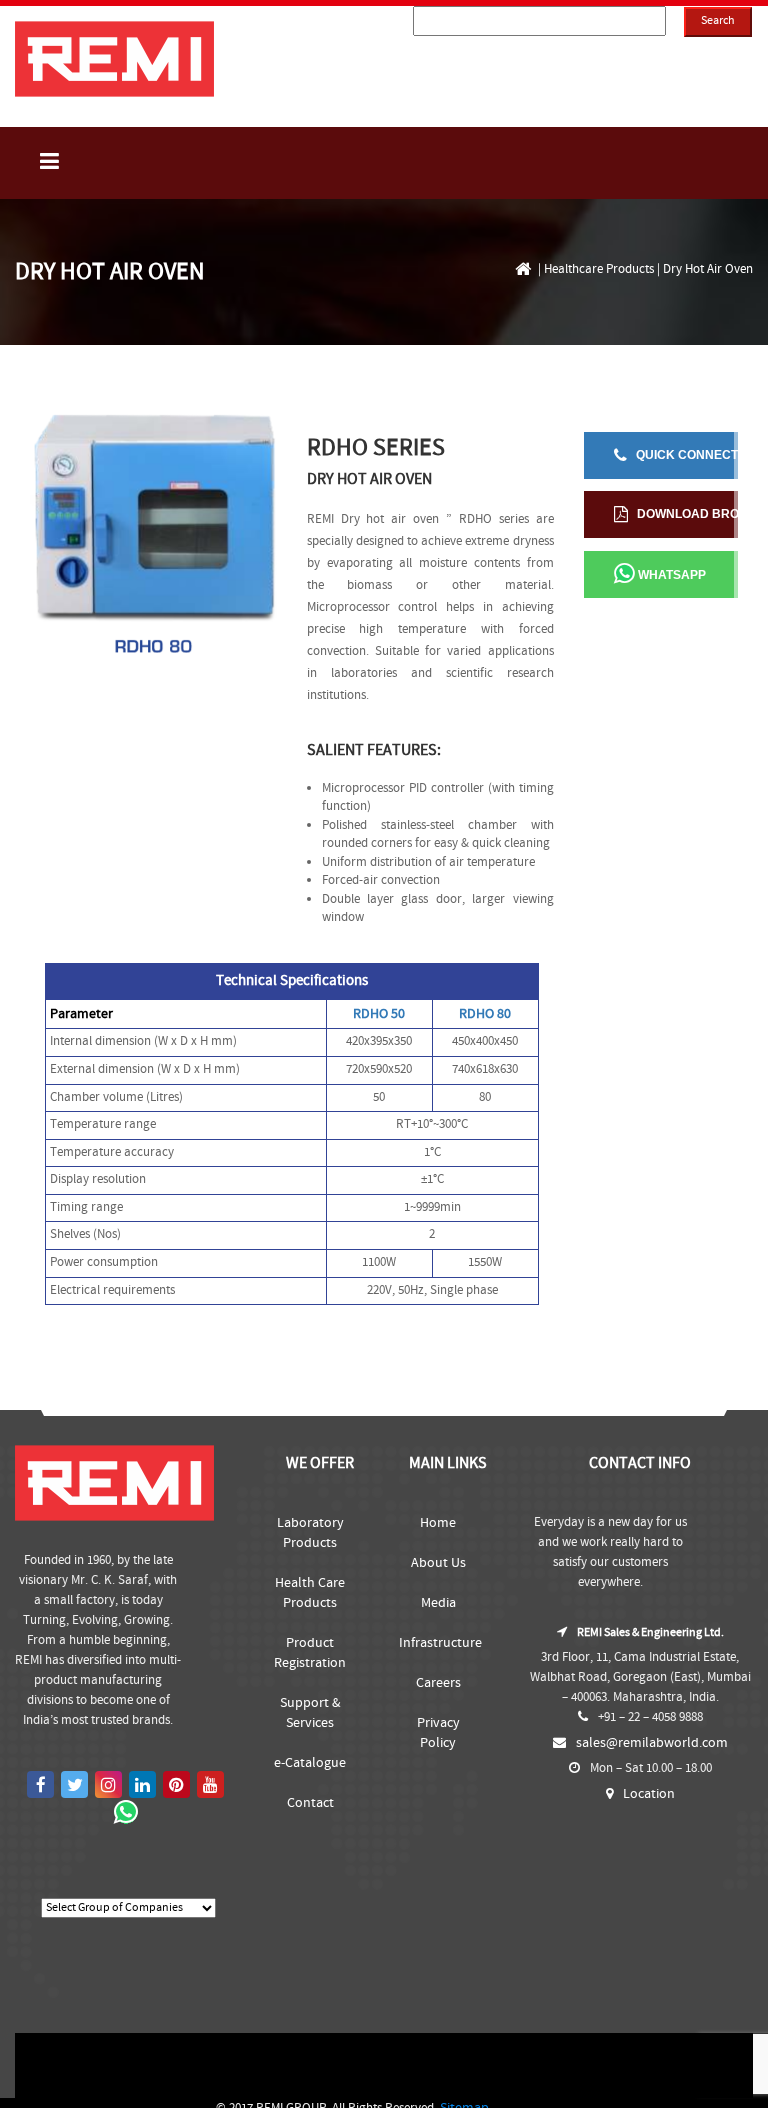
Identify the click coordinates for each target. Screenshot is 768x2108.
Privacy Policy (438, 1733)
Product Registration (310, 1653)
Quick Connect (682, 455)
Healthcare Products (599, 269)
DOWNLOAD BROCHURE (683, 514)
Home (438, 1523)
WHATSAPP (670, 576)
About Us (438, 1563)
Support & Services (310, 1713)
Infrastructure (438, 1643)
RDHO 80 (485, 1014)
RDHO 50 (379, 1014)
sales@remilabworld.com (652, 1743)
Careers (438, 1683)
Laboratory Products (310, 1533)
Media (438, 1603)
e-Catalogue (310, 1763)
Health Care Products (310, 1593)
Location (649, 1794)
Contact (310, 1803)
